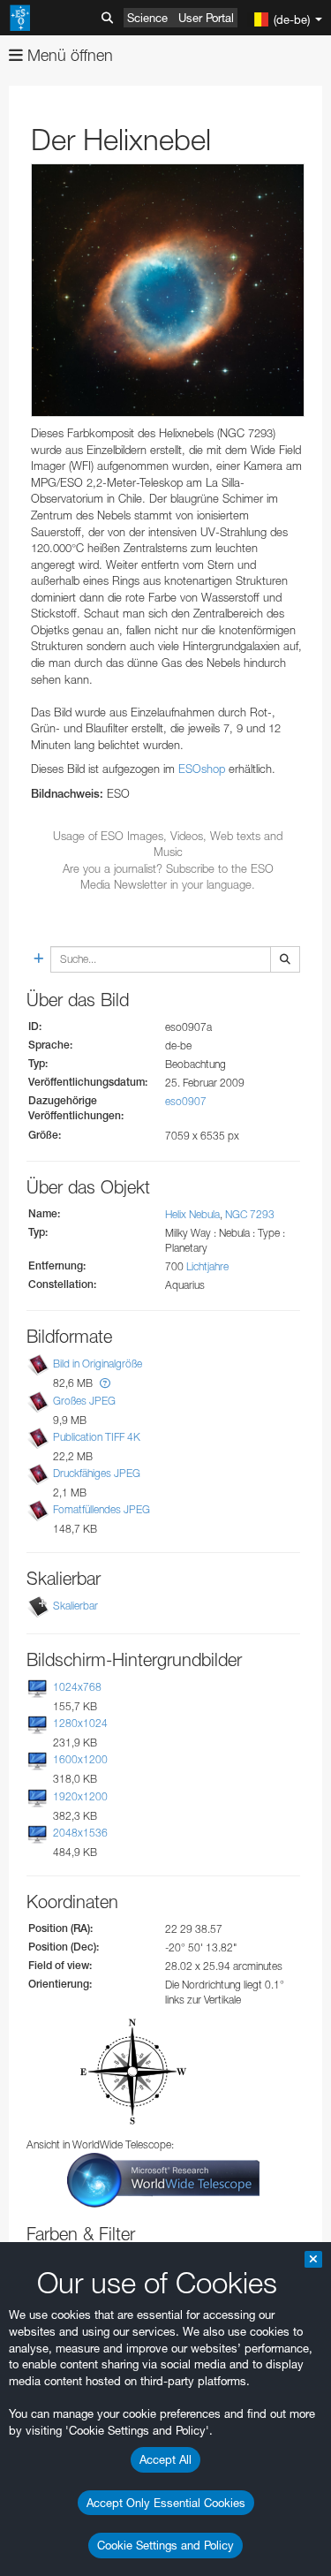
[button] (105, 1383)
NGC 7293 (250, 1214)
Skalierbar (75, 1606)
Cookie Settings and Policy (165, 2545)
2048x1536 (80, 1833)
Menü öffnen (68, 55)
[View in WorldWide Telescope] (163, 2179)
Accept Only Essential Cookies (166, 2503)
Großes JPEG (84, 1401)
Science (147, 18)
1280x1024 (80, 1723)
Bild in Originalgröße (98, 1364)
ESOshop (202, 769)
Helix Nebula (192, 1214)
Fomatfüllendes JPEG (102, 1509)
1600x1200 (80, 1760)
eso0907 (186, 1101)
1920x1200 (80, 1796)
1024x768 (77, 1687)
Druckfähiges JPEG (97, 1473)
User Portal (206, 18)
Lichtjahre (207, 1266)
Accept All (165, 2459)
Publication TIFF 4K (97, 1437)
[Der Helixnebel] (168, 290)
